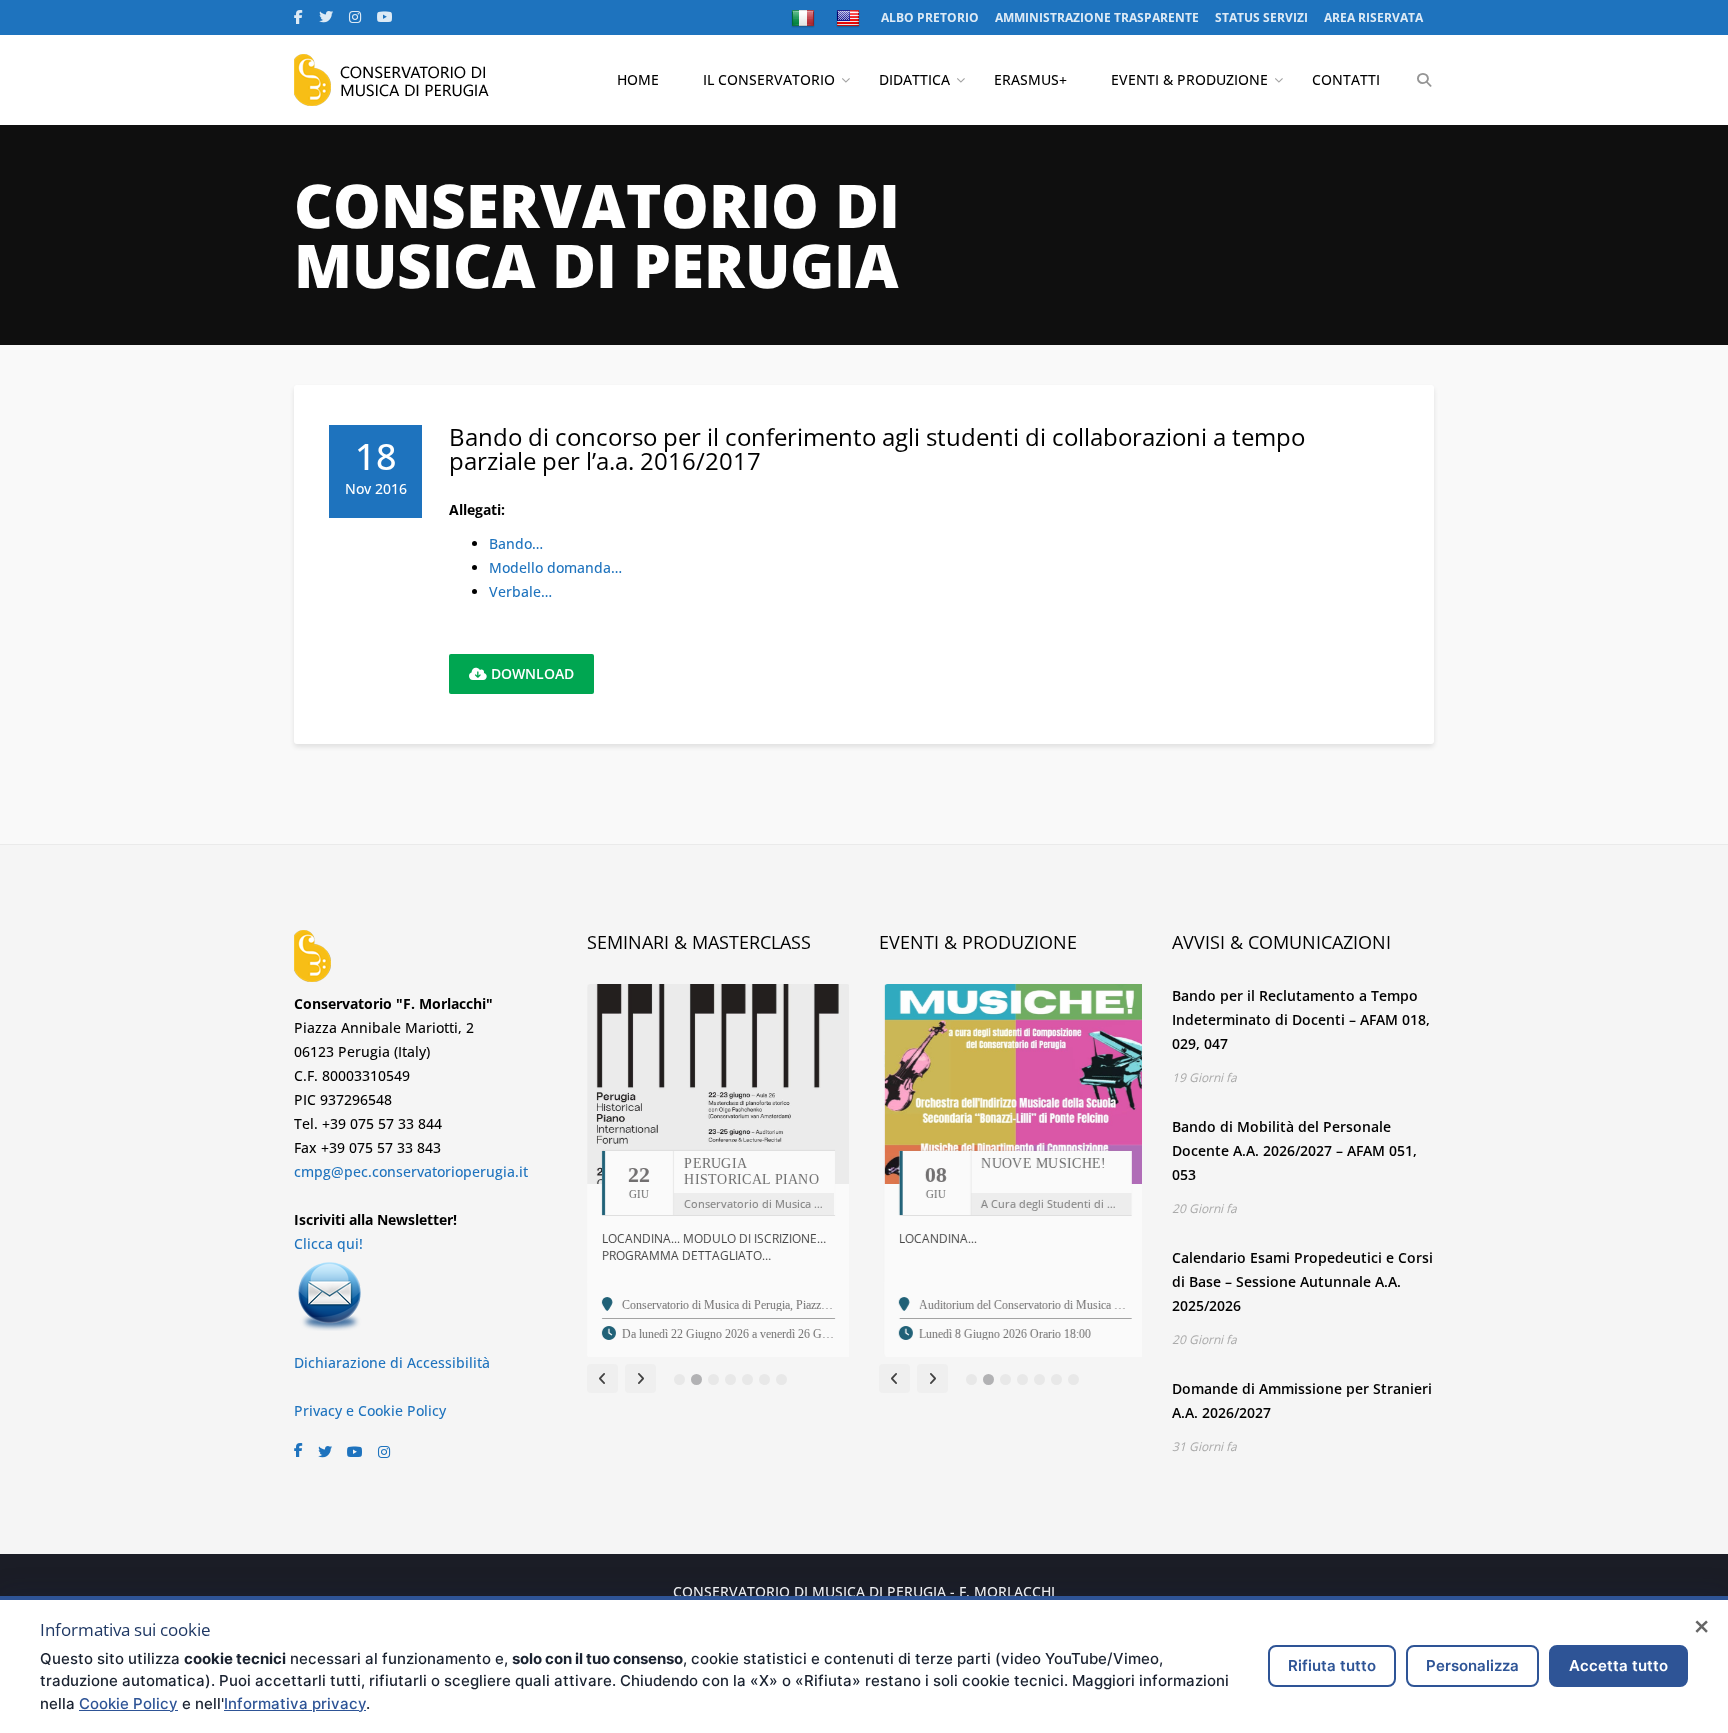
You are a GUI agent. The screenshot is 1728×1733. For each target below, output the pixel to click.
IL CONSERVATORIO (769, 79)
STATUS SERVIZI (1261, 17)
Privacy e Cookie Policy (370, 1410)
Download (530, 673)
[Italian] (805, 18)
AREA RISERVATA (1373, 17)
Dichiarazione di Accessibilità (392, 1362)
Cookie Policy (128, 1703)
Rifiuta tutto (1332, 1665)
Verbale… (520, 591)
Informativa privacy (295, 1703)
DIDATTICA (914, 79)
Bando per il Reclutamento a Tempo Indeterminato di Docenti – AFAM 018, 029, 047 (1301, 1019)
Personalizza (1472, 1665)
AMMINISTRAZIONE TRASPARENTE (1097, 17)
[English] (850, 18)
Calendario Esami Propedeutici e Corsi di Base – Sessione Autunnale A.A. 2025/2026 (1302, 1281)
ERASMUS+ (1030, 79)
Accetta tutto (1618, 1665)
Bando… (516, 543)
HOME (638, 79)
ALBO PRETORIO (930, 17)
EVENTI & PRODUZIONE (1189, 79)
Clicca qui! (328, 1243)
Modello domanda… (555, 567)
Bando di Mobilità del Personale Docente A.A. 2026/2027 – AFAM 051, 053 (1294, 1150)
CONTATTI (1346, 79)
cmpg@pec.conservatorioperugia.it (411, 1171)
